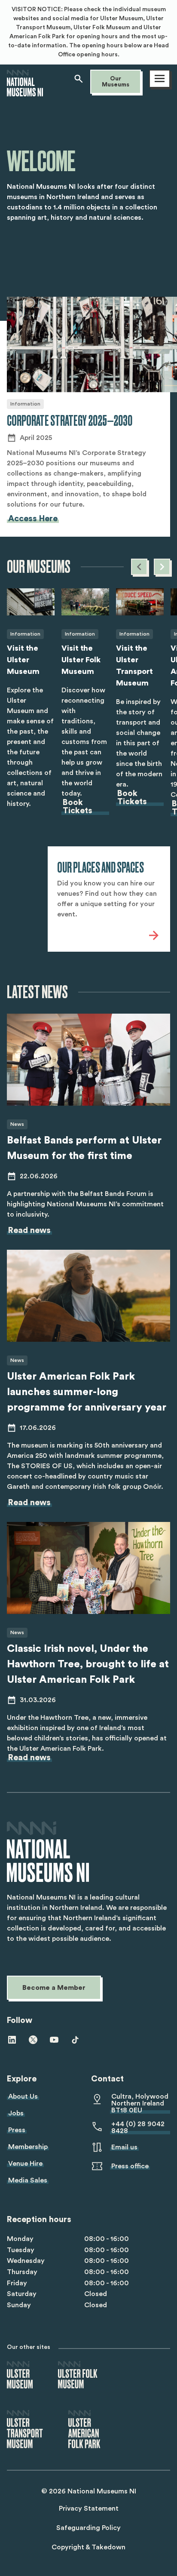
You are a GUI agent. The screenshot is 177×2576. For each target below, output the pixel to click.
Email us (124, 2147)
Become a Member (54, 1988)
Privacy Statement (89, 2508)
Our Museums (116, 82)
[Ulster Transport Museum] (25, 2430)
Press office (130, 2166)
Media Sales (28, 2180)
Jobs (16, 2113)
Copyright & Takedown (88, 2547)
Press (17, 2130)
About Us (23, 2096)
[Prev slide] (139, 567)
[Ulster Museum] (20, 2375)
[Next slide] (162, 567)
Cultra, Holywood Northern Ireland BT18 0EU (140, 2103)
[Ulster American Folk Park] (84, 2430)
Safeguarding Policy (88, 2528)
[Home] (25, 92)
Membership (28, 2147)
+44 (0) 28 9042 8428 (138, 2127)
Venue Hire (25, 2164)
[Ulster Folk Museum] (78, 2375)
